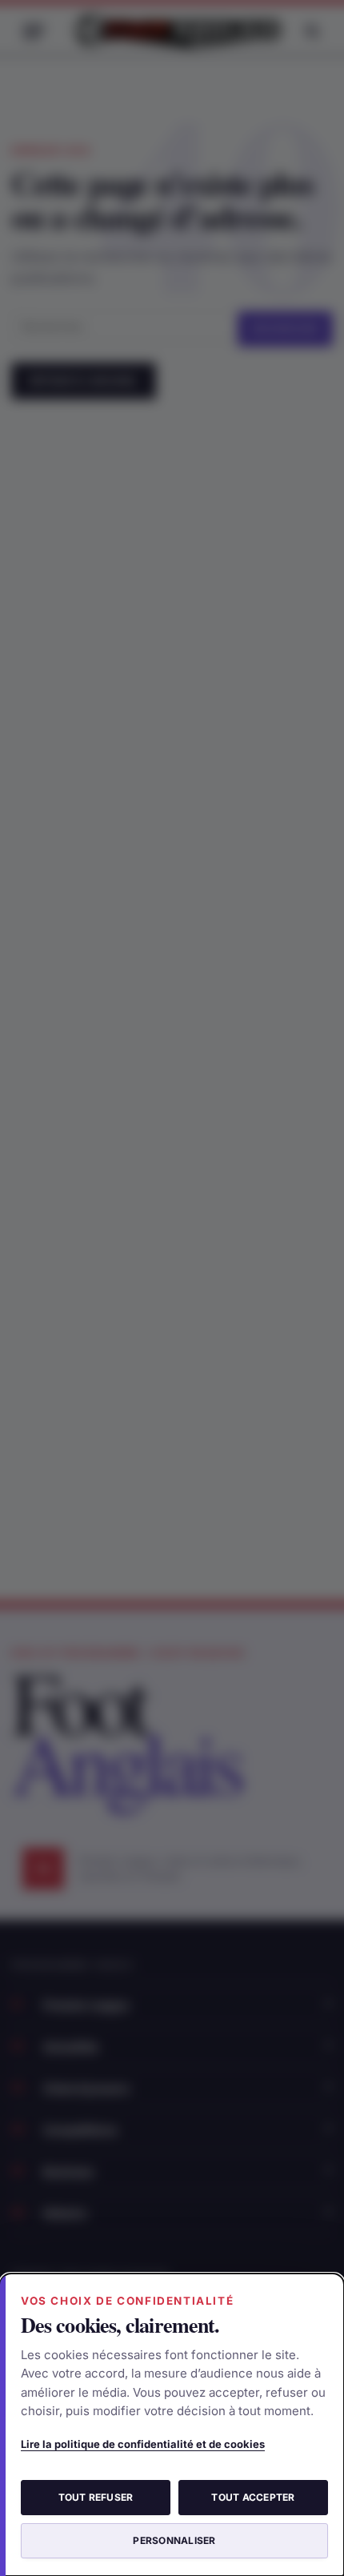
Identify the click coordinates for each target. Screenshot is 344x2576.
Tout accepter (253, 2497)
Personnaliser (174, 2540)
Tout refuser (96, 2497)
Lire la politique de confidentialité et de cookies (143, 2444)
